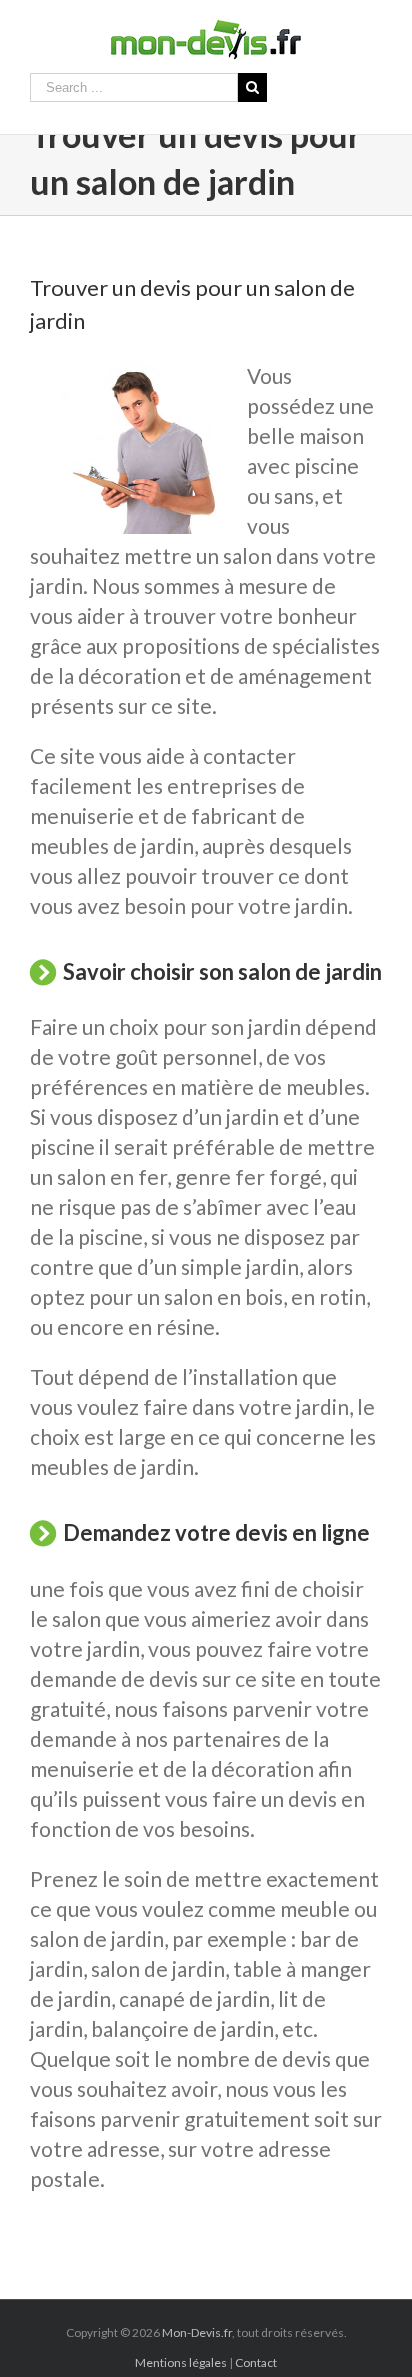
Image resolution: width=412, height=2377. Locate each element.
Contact (256, 2362)
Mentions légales (181, 2362)
